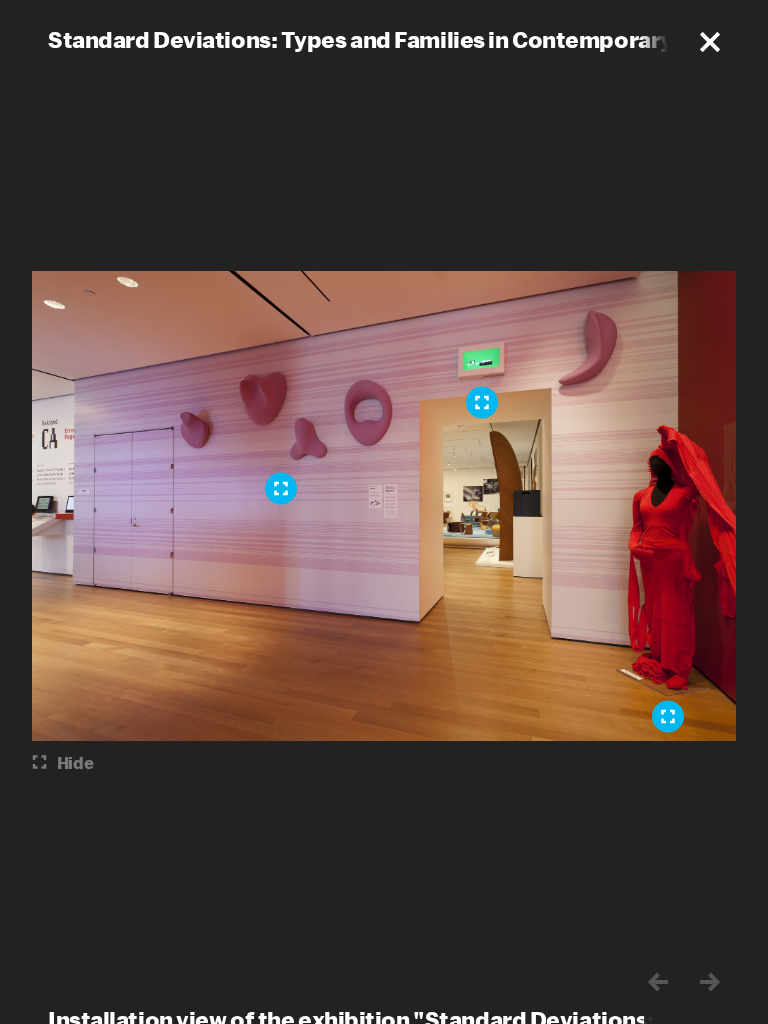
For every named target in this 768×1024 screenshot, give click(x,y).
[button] (710, 42)
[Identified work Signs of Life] (482, 403)
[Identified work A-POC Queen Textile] (668, 717)
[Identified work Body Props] (281, 489)
